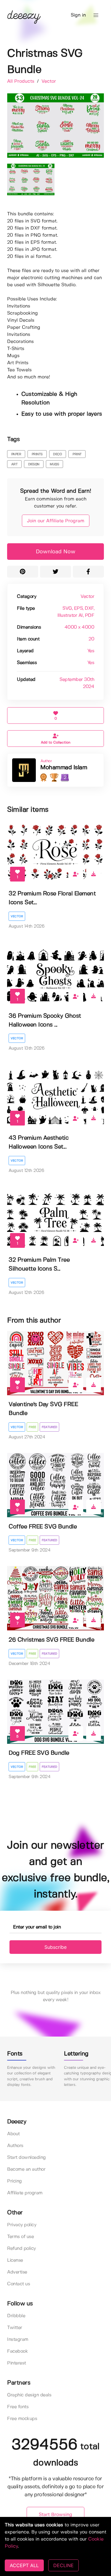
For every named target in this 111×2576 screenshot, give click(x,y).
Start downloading (26, 2158)
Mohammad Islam (64, 768)
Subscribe (55, 1947)
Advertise (17, 2272)
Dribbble (16, 2316)
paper (16, 454)
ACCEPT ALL (24, 2565)
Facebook (17, 2351)
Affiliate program (25, 2193)
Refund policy (21, 2249)
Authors (15, 2146)
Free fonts (18, 2407)
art (15, 464)
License (15, 2260)
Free (32, 1427)
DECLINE (63, 2565)
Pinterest (17, 2363)
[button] (96, 15)
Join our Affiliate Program (56, 521)
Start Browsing (55, 2515)
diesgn (34, 464)
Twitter (15, 2328)
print (77, 454)
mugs (54, 464)
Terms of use (20, 2237)
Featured (49, 1427)
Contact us (18, 2284)
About (13, 2134)
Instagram (18, 2340)
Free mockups (22, 2419)
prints (37, 454)
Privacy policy (22, 2225)
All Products (21, 81)
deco (57, 454)
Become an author (26, 2169)
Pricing (15, 2181)
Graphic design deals (29, 2395)
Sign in (78, 15)
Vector (49, 81)
